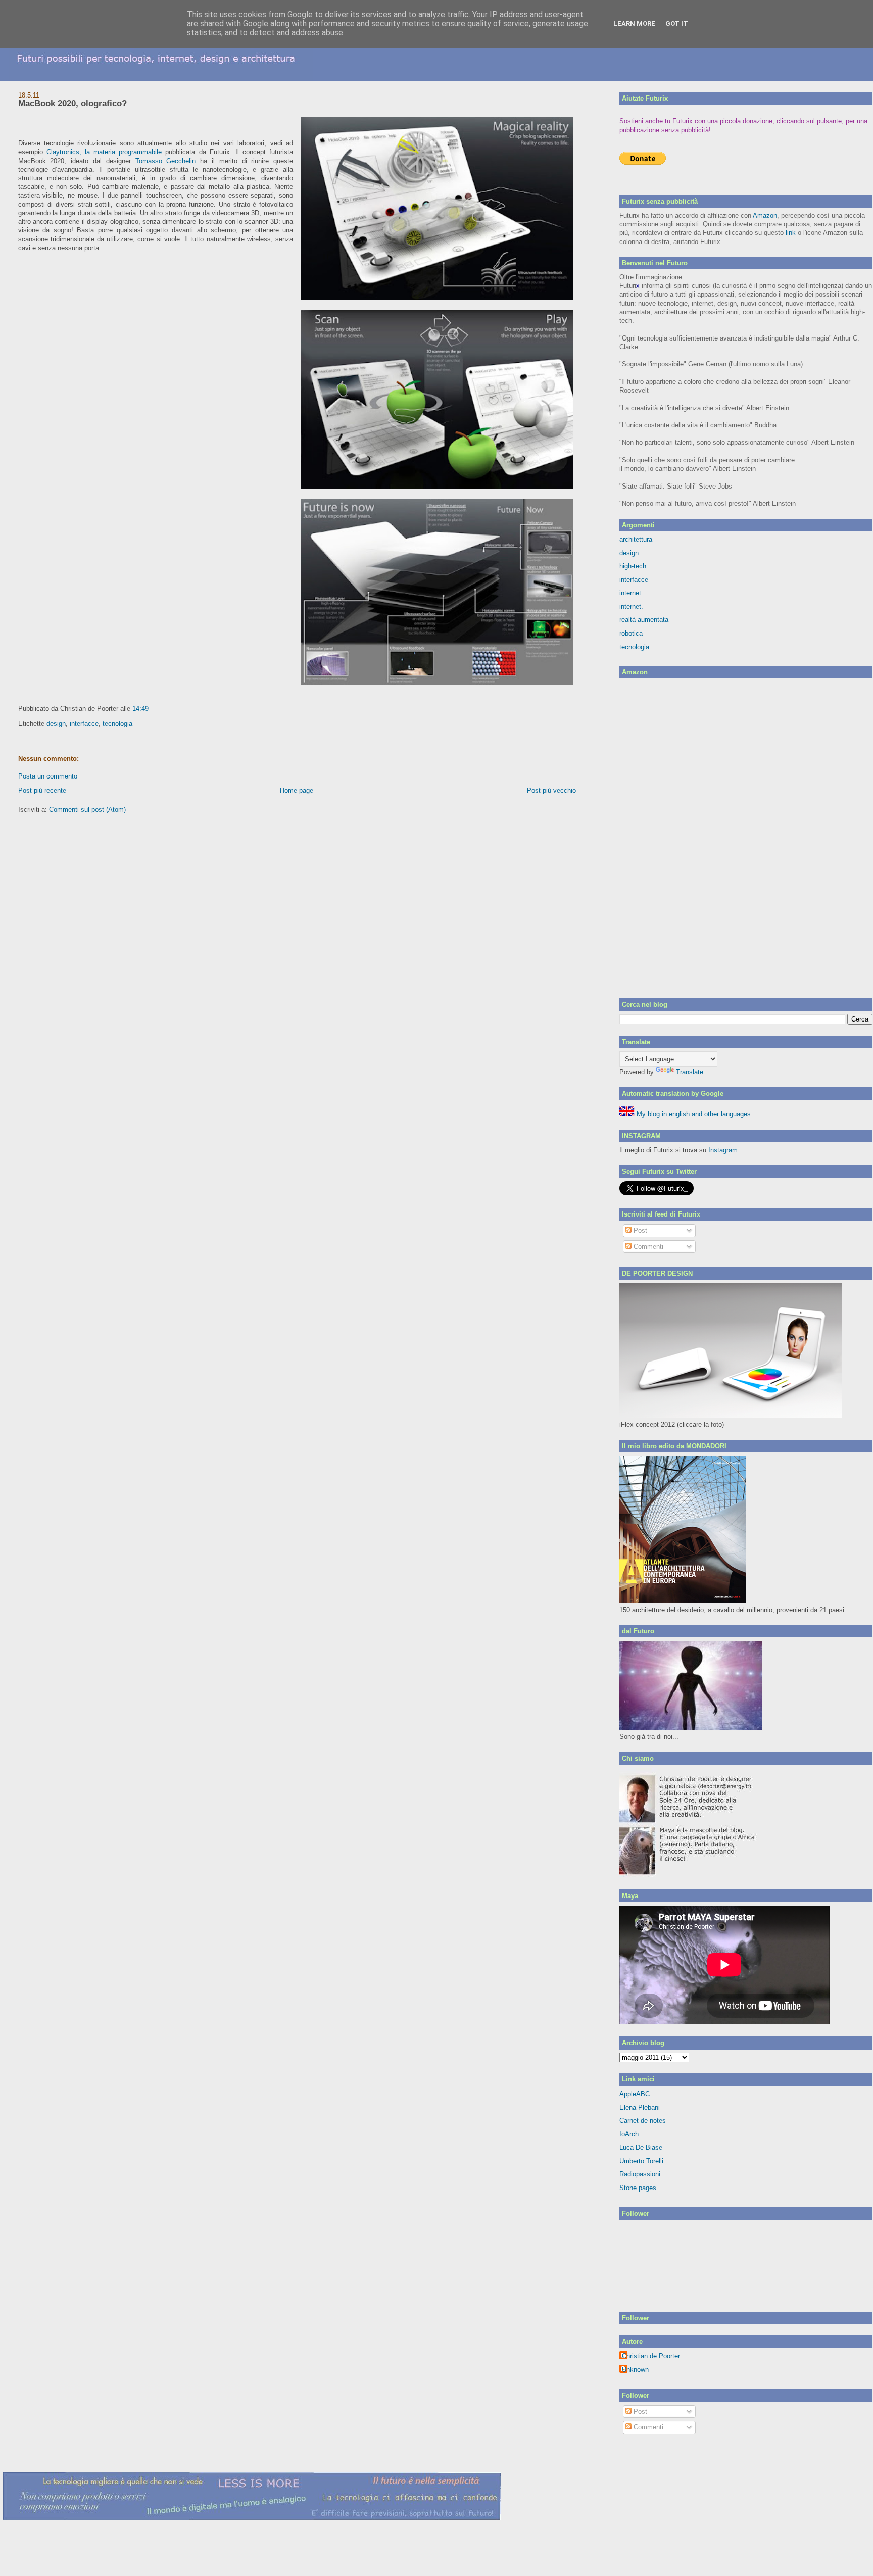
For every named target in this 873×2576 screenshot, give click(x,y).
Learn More (634, 23)
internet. (631, 606)
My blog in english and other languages (693, 1114)
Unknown (635, 2370)
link (791, 233)
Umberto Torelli (641, 2161)
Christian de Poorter (651, 2356)
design (56, 724)
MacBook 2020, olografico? (72, 103)
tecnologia (117, 724)
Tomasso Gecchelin (166, 161)
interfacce (84, 724)
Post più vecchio (551, 790)
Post (639, 1230)
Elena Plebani (640, 2107)
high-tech (633, 566)
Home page (297, 790)
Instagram (723, 1150)
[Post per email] (152, 709)
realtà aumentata (644, 620)
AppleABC (635, 2094)
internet (630, 593)
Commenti (647, 1247)
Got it (677, 23)
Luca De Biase (641, 2147)
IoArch (629, 2134)
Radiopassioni (640, 2174)
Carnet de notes (643, 2121)
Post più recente (42, 790)
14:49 (140, 709)
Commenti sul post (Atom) (87, 810)
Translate (690, 1072)
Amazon (765, 215)
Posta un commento (48, 776)
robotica (631, 633)
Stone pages (638, 2188)
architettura (636, 539)
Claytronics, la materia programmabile (106, 152)
